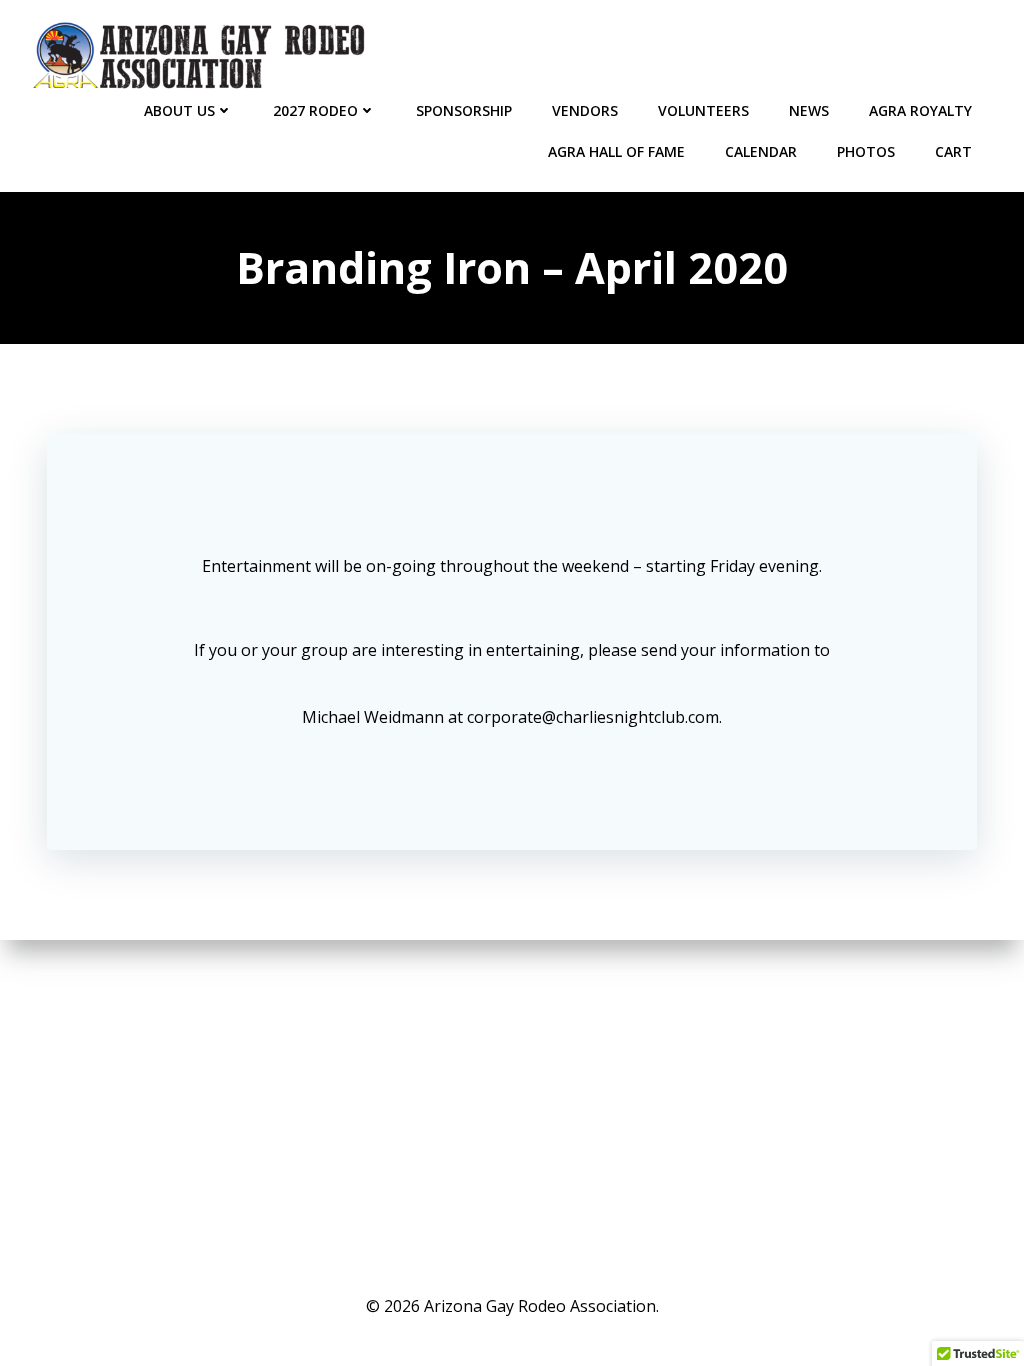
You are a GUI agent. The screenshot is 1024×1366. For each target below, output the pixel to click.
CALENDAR (761, 151)
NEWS (809, 110)
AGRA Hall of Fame (616, 151)
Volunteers (703, 110)
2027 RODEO (315, 110)
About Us (179, 110)
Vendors (585, 110)
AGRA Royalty (920, 110)
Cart (953, 151)
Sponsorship (464, 110)
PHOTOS (866, 151)
